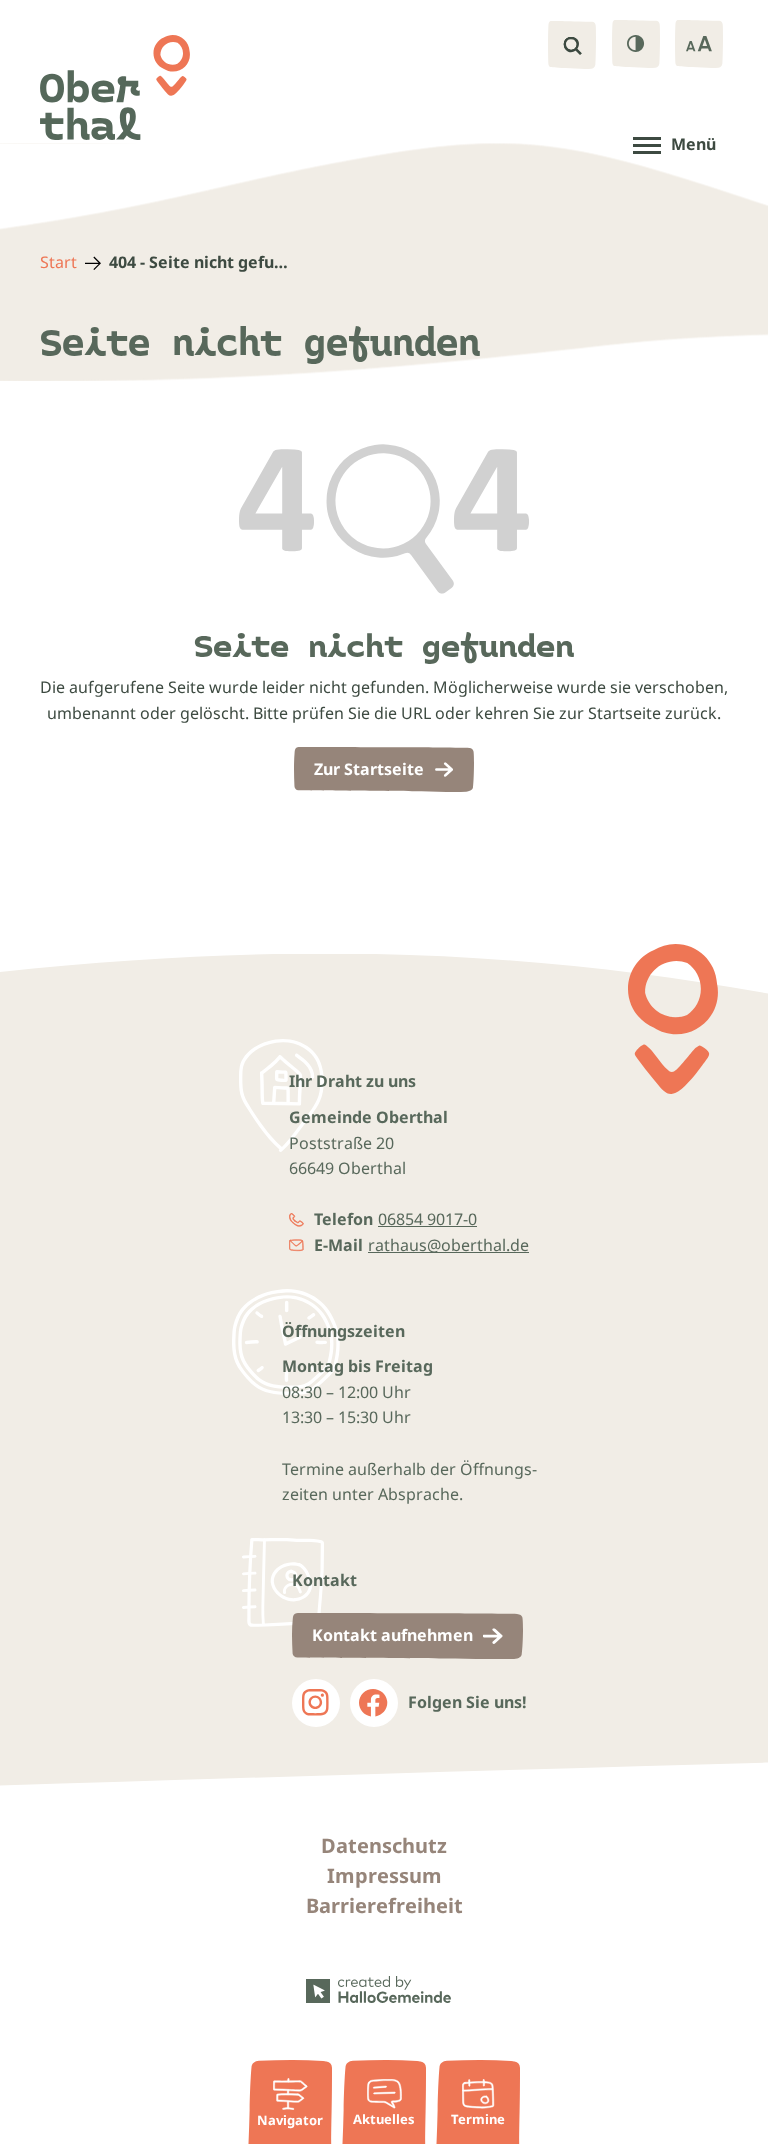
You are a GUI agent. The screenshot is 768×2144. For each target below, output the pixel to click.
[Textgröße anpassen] (699, 44)
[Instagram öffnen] (316, 1703)
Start (58, 262)
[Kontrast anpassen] (636, 44)
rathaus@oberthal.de (448, 1245)
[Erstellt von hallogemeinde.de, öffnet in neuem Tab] (384, 1990)
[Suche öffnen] (572, 45)
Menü (693, 144)
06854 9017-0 (427, 1219)
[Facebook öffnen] (374, 1703)
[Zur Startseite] (115, 87)
